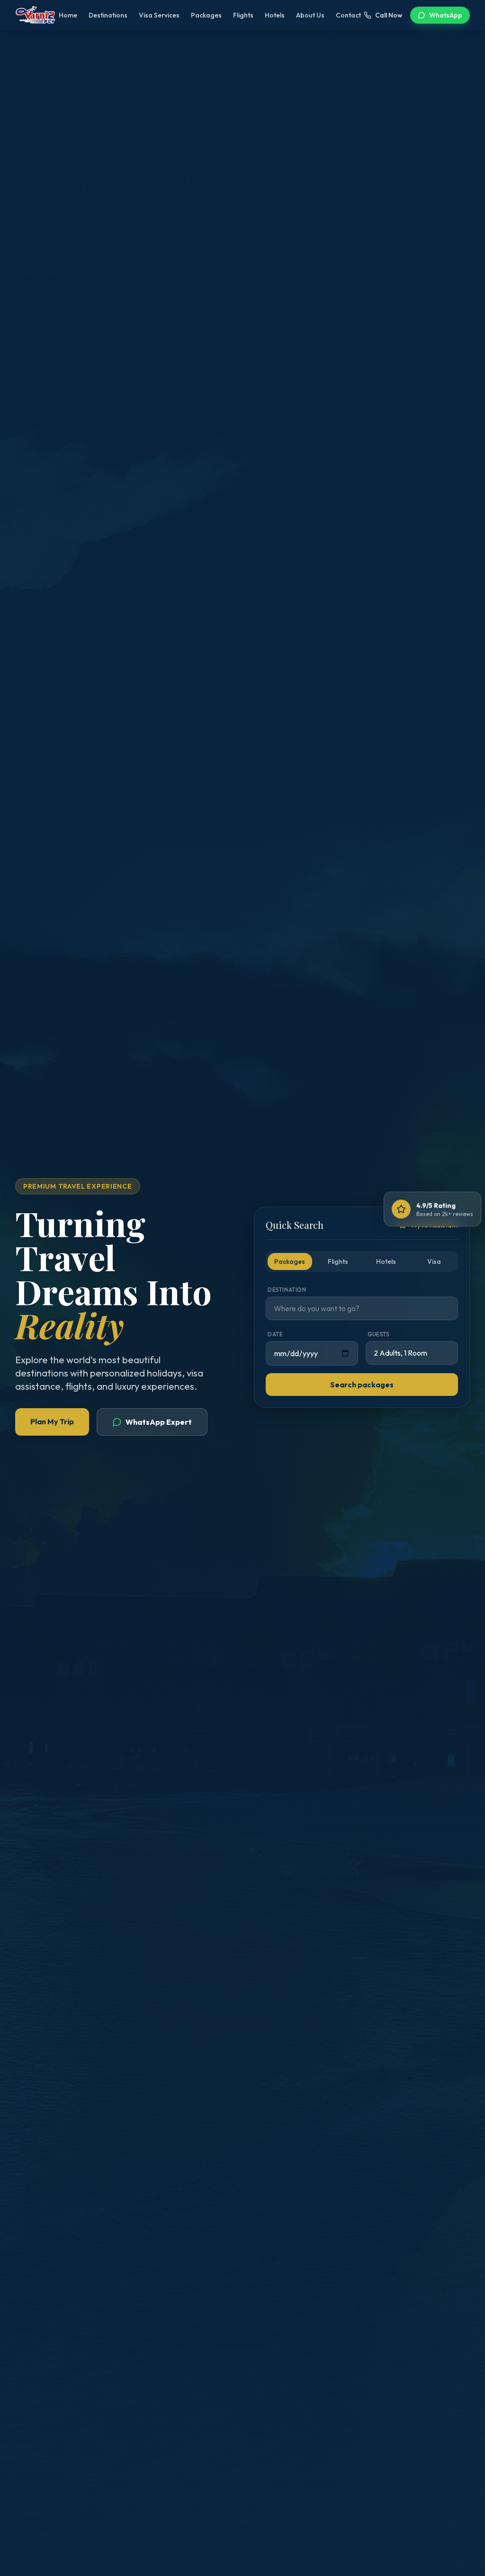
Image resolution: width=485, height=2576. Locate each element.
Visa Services (159, 15)
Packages (206, 15)
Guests (378, 1334)
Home (68, 15)
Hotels (275, 15)
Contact (348, 15)
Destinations (108, 15)
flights (338, 1262)
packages (290, 1262)
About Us (310, 15)
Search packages (362, 1385)
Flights (243, 15)
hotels (386, 1262)
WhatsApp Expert (159, 1422)
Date (275, 1334)
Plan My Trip (52, 1421)
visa (434, 1262)
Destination (287, 1290)
